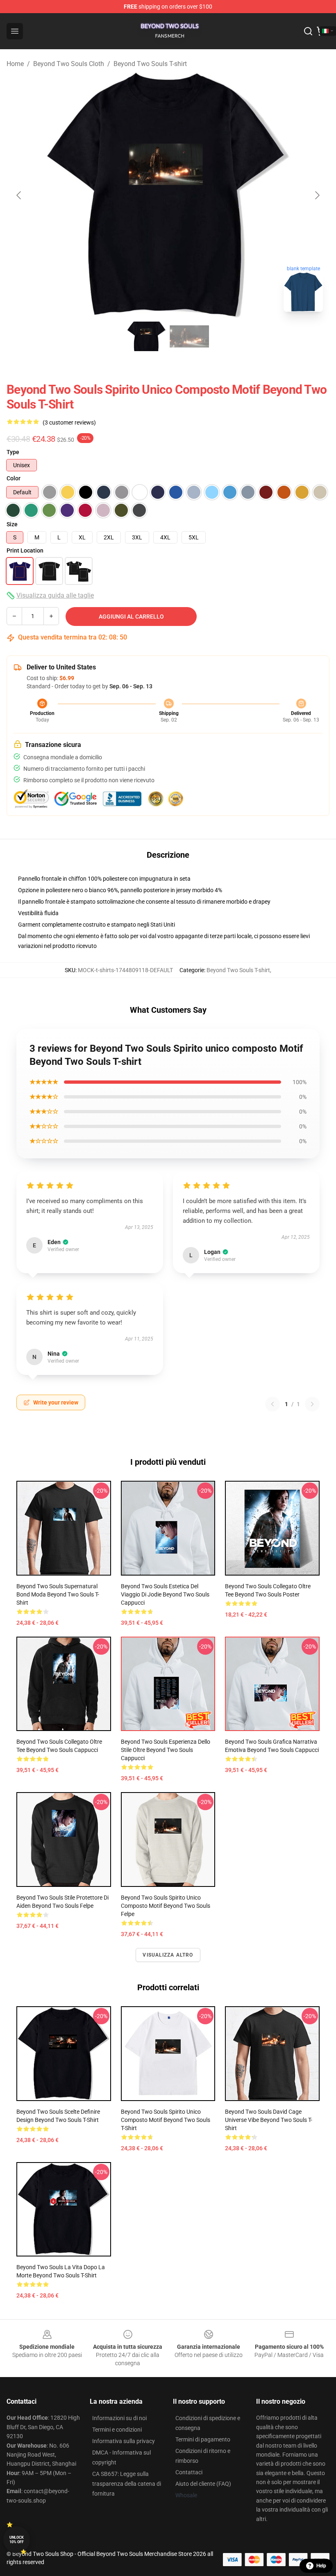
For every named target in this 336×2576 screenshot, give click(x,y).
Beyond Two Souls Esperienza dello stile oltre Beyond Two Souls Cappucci (166, 1750)
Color (14, 478)
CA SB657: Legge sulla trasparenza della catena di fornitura (127, 2484)
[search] (308, 31)
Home (15, 64)
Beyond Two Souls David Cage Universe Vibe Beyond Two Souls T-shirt (269, 2120)
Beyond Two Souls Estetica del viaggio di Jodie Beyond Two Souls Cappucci (165, 1594)
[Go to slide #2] (189, 336)
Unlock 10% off (17, 2540)
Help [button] (321, 2566)
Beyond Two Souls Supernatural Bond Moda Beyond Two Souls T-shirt (58, 1594)
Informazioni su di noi (119, 2418)
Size (12, 524)
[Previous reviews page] (272, 1404)
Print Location (25, 550)
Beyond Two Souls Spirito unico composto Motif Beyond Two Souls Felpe (166, 1906)
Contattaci (189, 2472)
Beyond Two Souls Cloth (69, 64)
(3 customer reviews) (69, 422)
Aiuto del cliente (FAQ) (203, 2484)
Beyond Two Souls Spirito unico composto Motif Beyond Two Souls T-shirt (166, 2120)
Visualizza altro (168, 1955)
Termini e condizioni (117, 2430)
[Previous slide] (19, 195)
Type (13, 452)
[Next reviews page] (312, 1404)
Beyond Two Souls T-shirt (150, 64)
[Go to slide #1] (147, 336)
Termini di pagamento (203, 2439)
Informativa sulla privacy (124, 2441)
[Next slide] (317, 195)
